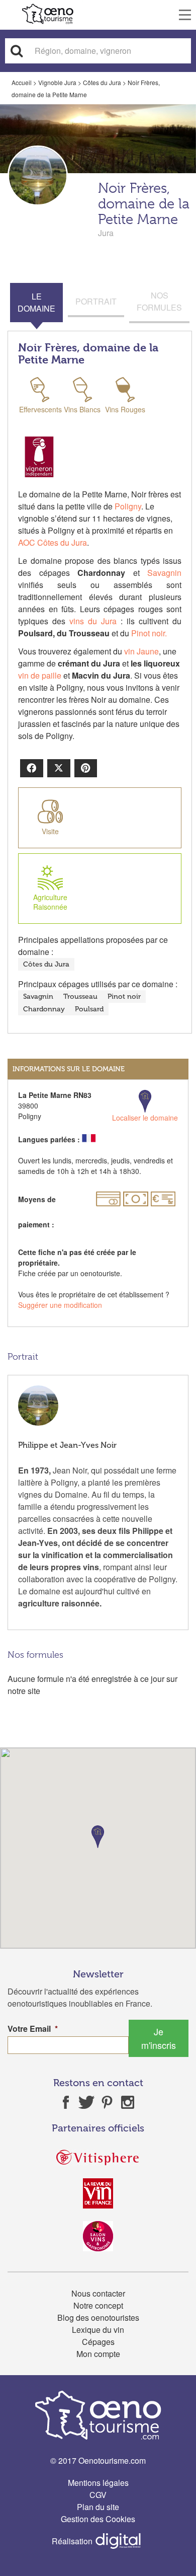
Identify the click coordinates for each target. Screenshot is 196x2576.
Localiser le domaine (145, 1118)
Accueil (22, 82)
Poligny (127, 506)
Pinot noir (124, 997)
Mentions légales (98, 2483)
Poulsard (89, 1009)
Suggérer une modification (60, 1305)
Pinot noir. (149, 633)
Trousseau (80, 997)
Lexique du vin (98, 2330)
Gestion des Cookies (98, 2519)
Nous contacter (98, 2293)
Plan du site (98, 2507)
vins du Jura (93, 621)
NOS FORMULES (159, 301)
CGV (98, 2495)
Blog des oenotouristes (98, 2317)
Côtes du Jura (102, 82)
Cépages (98, 2342)
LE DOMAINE (36, 302)
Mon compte (98, 2354)
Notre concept (98, 2305)
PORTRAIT (96, 301)
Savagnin (164, 573)
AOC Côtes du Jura (53, 542)
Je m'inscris (159, 2038)
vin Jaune (141, 651)
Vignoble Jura (57, 82)
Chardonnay (44, 1009)
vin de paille (41, 675)
